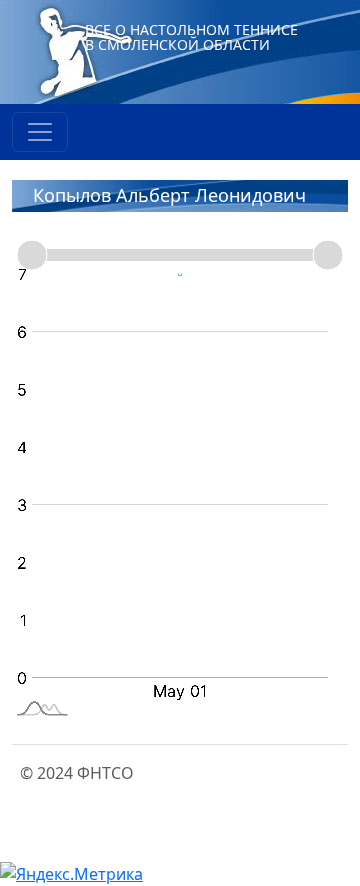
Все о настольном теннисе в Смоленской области (191, 37)
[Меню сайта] (40, 132)
